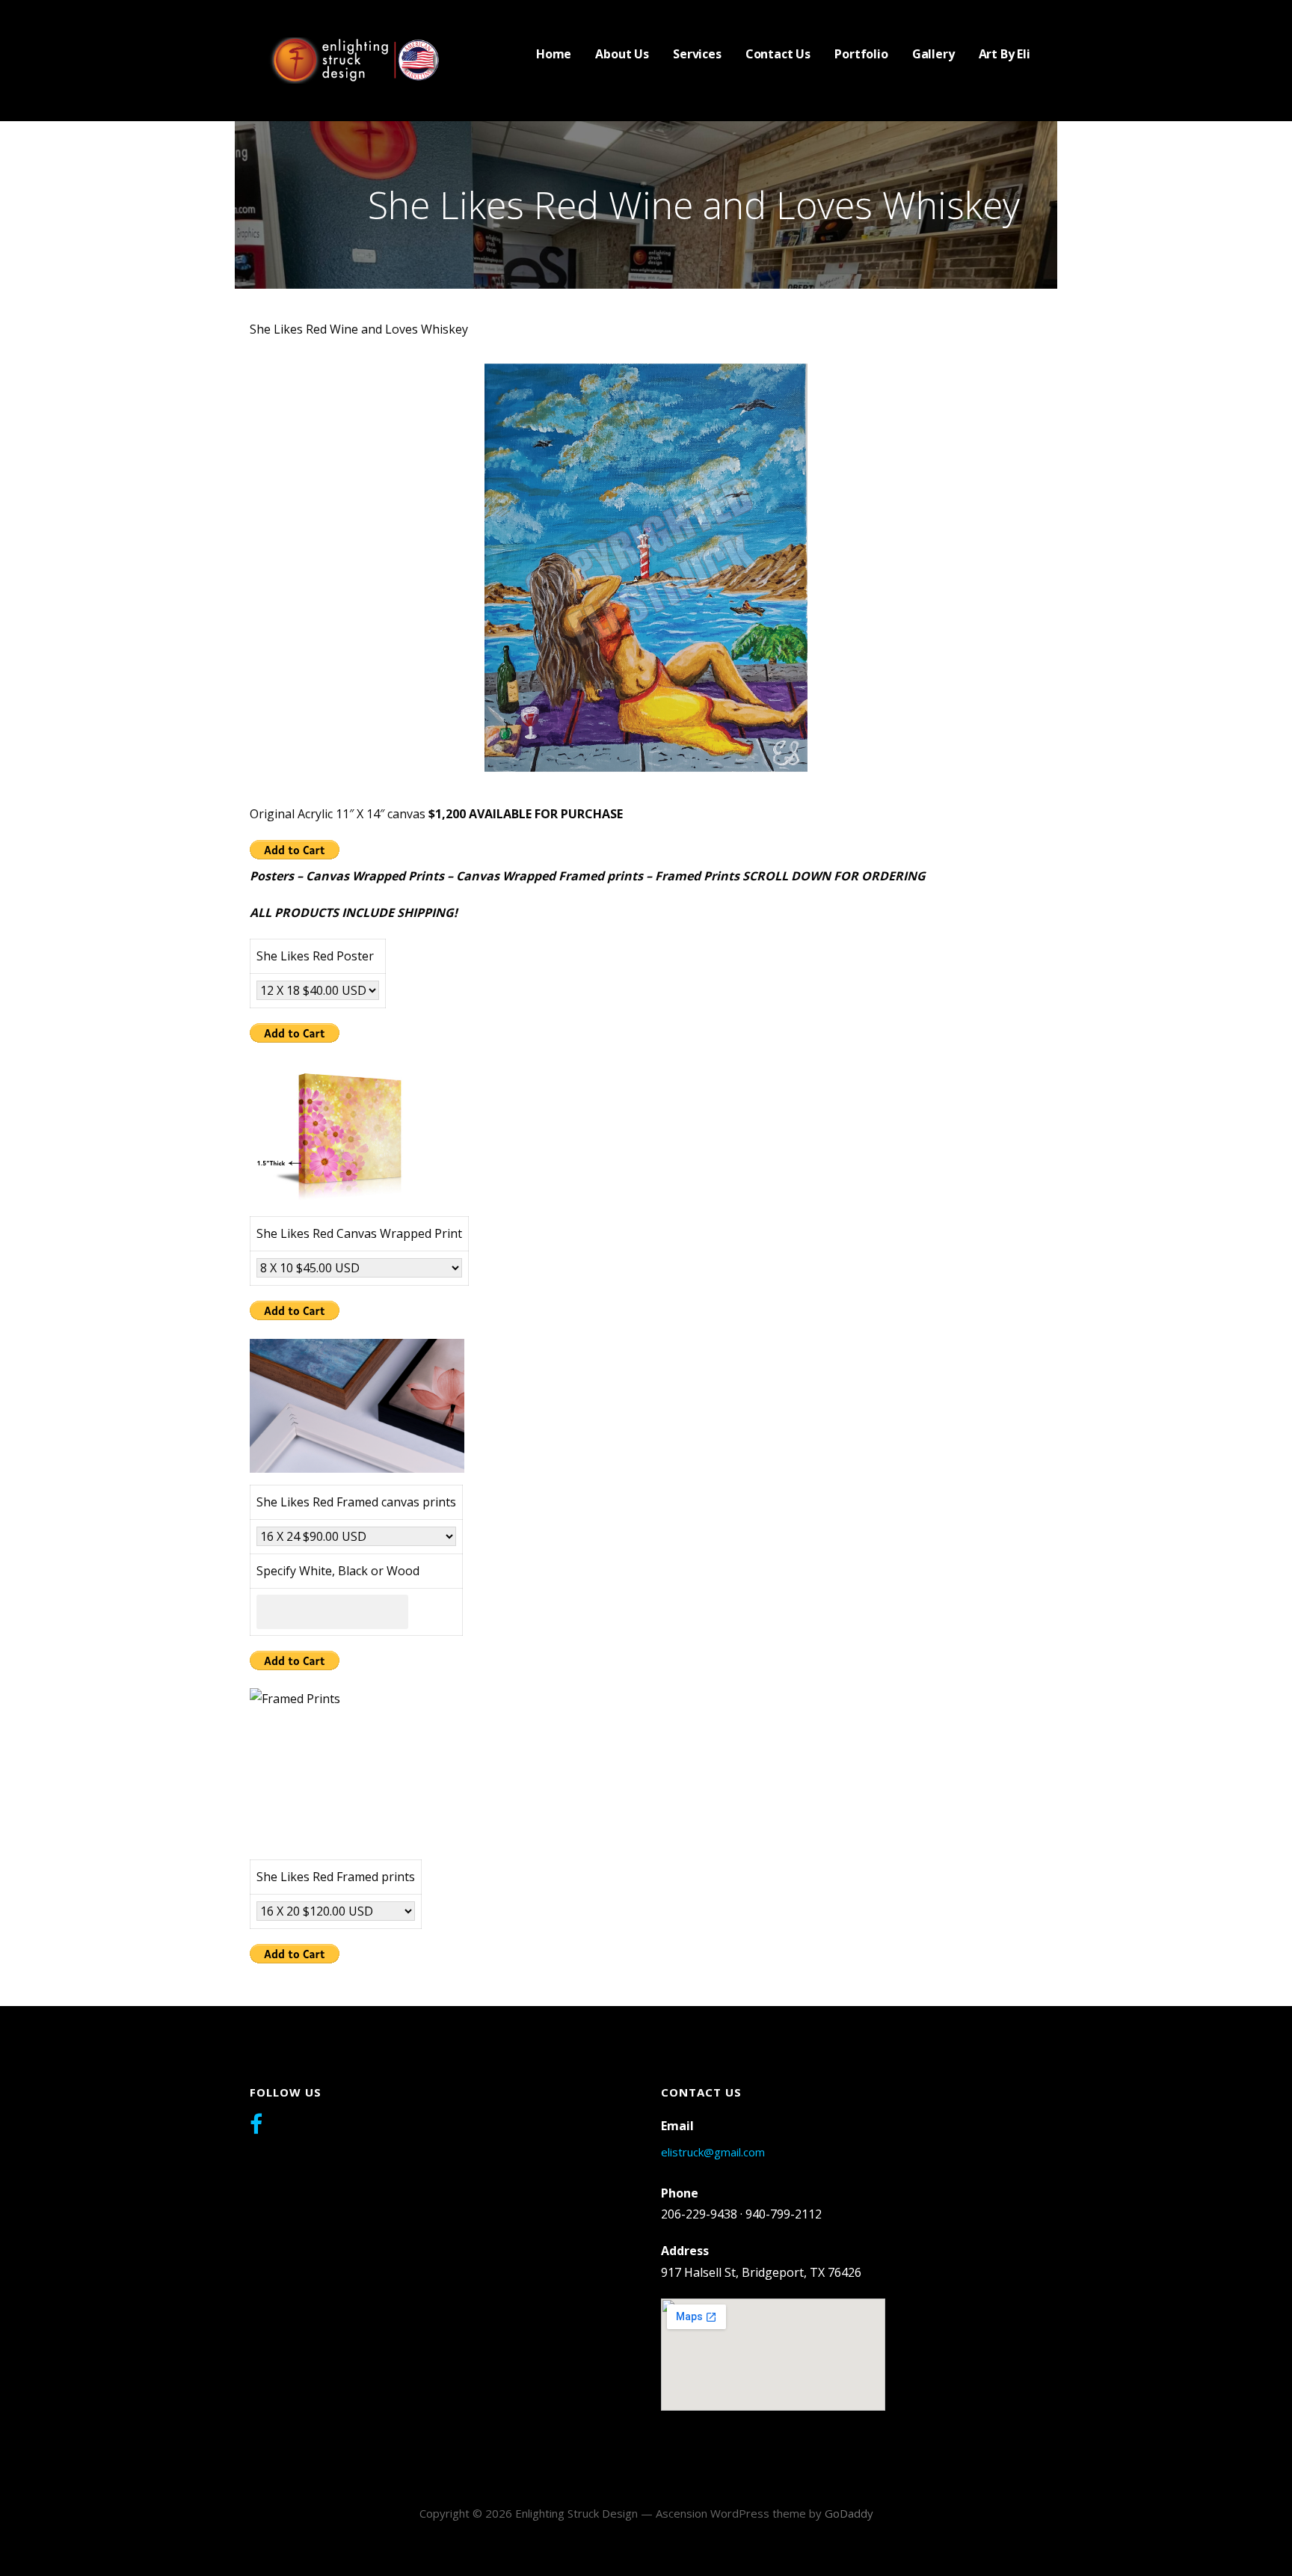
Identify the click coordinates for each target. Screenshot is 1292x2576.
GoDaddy (849, 2513)
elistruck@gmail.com (713, 2152)
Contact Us (778, 54)
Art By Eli (1005, 54)
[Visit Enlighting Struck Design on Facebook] (256, 2126)
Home (554, 54)
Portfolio (861, 54)
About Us (622, 54)
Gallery (933, 54)
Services (697, 54)
